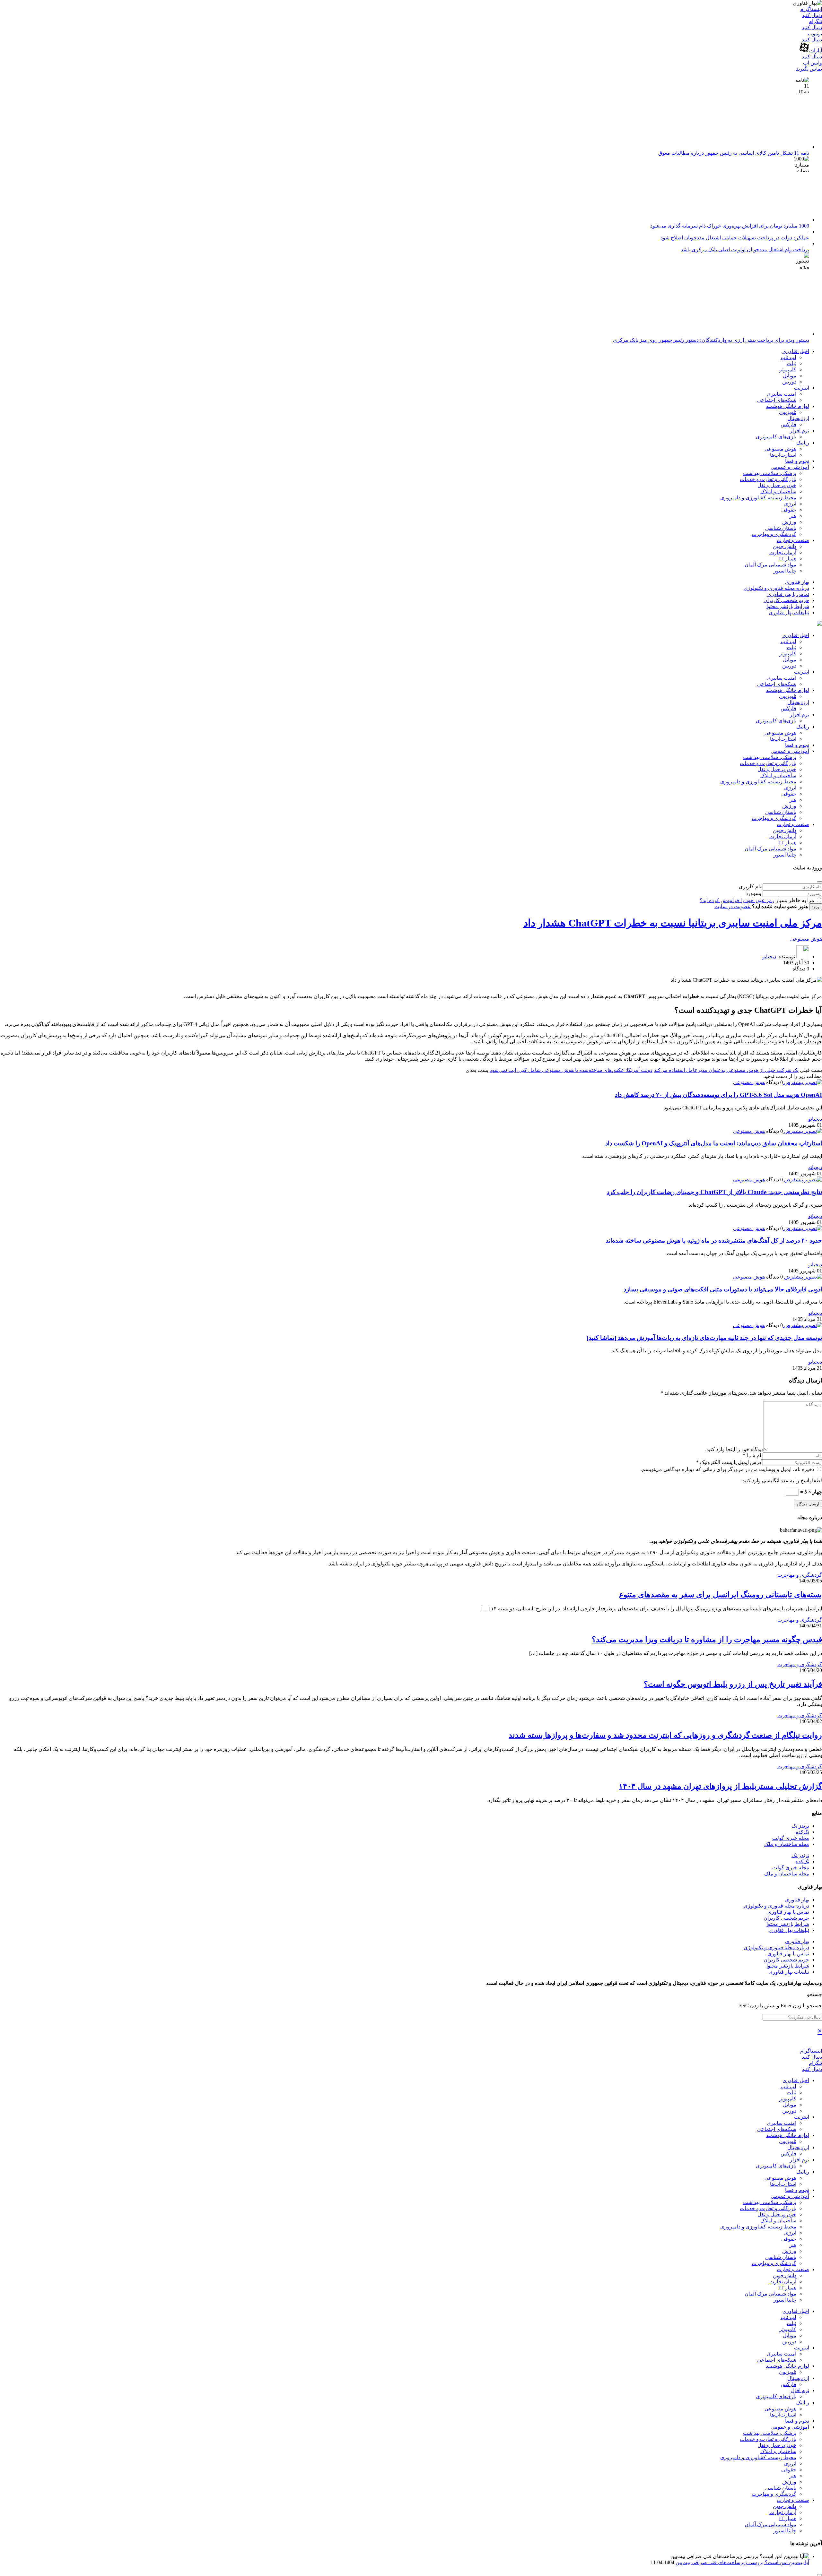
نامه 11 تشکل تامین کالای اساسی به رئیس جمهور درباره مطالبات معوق (734, 153)
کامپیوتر (788, 370)
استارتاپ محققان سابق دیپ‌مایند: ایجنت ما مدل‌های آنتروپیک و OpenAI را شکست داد (714, 1143)
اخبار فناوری (796, 351)
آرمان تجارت (783, 552)
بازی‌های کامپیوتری (776, 437)
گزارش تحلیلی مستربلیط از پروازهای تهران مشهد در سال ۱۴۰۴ (720, 1786)
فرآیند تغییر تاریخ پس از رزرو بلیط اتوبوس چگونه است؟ (733, 1684)
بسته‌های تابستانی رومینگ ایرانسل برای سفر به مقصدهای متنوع (721, 1595)
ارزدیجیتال (798, 418)
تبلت (791, 363)
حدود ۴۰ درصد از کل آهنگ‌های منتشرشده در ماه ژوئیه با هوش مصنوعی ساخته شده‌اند (714, 1241)
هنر (793, 516)
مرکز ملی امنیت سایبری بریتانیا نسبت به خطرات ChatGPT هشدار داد (673, 923)
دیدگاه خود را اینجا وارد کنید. (734, 1449)
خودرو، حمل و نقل (777, 485)
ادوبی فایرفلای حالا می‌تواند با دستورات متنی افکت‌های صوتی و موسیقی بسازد (723, 1289)
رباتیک (803, 443)
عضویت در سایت (733, 906)
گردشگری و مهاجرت (774, 534)
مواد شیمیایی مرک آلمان (770, 565)
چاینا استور (785, 571)
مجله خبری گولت (791, 1838)
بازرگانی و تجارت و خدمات (768, 479)
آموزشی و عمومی (790, 467)
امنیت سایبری (782, 394)
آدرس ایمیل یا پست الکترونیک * (729, 1462)
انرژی (790, 504)
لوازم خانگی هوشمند (787, 406)
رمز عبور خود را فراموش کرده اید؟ (737, 900)
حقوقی (789, 510)
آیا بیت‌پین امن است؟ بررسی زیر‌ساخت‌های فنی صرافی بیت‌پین (742, 2562)
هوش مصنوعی (780, 449)
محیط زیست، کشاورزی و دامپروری (758, 498)
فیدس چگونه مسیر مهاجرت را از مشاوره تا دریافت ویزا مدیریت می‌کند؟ (707, 1640)
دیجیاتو (769, 956)
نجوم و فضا (797, 461)
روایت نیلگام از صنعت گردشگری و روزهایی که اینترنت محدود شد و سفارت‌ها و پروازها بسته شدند (665, 1735)
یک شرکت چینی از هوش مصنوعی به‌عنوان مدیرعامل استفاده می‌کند (726, 1070)
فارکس (788, 424)
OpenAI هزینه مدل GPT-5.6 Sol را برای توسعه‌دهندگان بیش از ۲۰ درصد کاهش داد (718, 1095)
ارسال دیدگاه (808, 1504)
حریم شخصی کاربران (786, 600)
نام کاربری (750, 887)
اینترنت (802, 388)
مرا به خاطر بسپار (795, 900)
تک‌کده (802, 1832)
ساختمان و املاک (778, 491)
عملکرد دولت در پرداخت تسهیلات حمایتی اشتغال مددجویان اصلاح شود (735, 238)
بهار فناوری (797, 582)
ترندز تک (800, 1826)
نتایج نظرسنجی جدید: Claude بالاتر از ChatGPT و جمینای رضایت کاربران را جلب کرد (714, 1192)
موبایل (790, 376)
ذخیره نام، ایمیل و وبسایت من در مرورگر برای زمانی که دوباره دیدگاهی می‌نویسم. (728, 1469)
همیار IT (788, 559)
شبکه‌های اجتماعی (777, 400)
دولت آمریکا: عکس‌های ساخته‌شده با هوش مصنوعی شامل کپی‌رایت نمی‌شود (571, 1070)
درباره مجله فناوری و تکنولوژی (776, 588)
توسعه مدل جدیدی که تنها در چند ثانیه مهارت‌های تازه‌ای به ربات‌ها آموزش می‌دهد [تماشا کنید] (704, 1338)
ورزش (789, 522)
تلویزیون (788, 412)
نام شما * (753, 1456)
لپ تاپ (788, 357)
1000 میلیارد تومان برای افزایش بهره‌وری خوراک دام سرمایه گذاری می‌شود (730, 226)
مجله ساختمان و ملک (787, 1844)
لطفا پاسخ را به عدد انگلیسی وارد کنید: (782, 1481)
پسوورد (753, 893)
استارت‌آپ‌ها (783, 455)
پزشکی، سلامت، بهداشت (770, 473)
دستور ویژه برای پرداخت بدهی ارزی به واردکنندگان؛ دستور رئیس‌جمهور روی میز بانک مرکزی (711, 340)
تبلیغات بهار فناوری (789, 612)
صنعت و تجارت (793, 540)
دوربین (789, 382)
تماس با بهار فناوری (788, 594)
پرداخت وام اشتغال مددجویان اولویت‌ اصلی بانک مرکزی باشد (745, 250)
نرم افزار (800, 431)
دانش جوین (785, 546)
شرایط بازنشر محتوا (788, 606)
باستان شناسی (781, 528)
